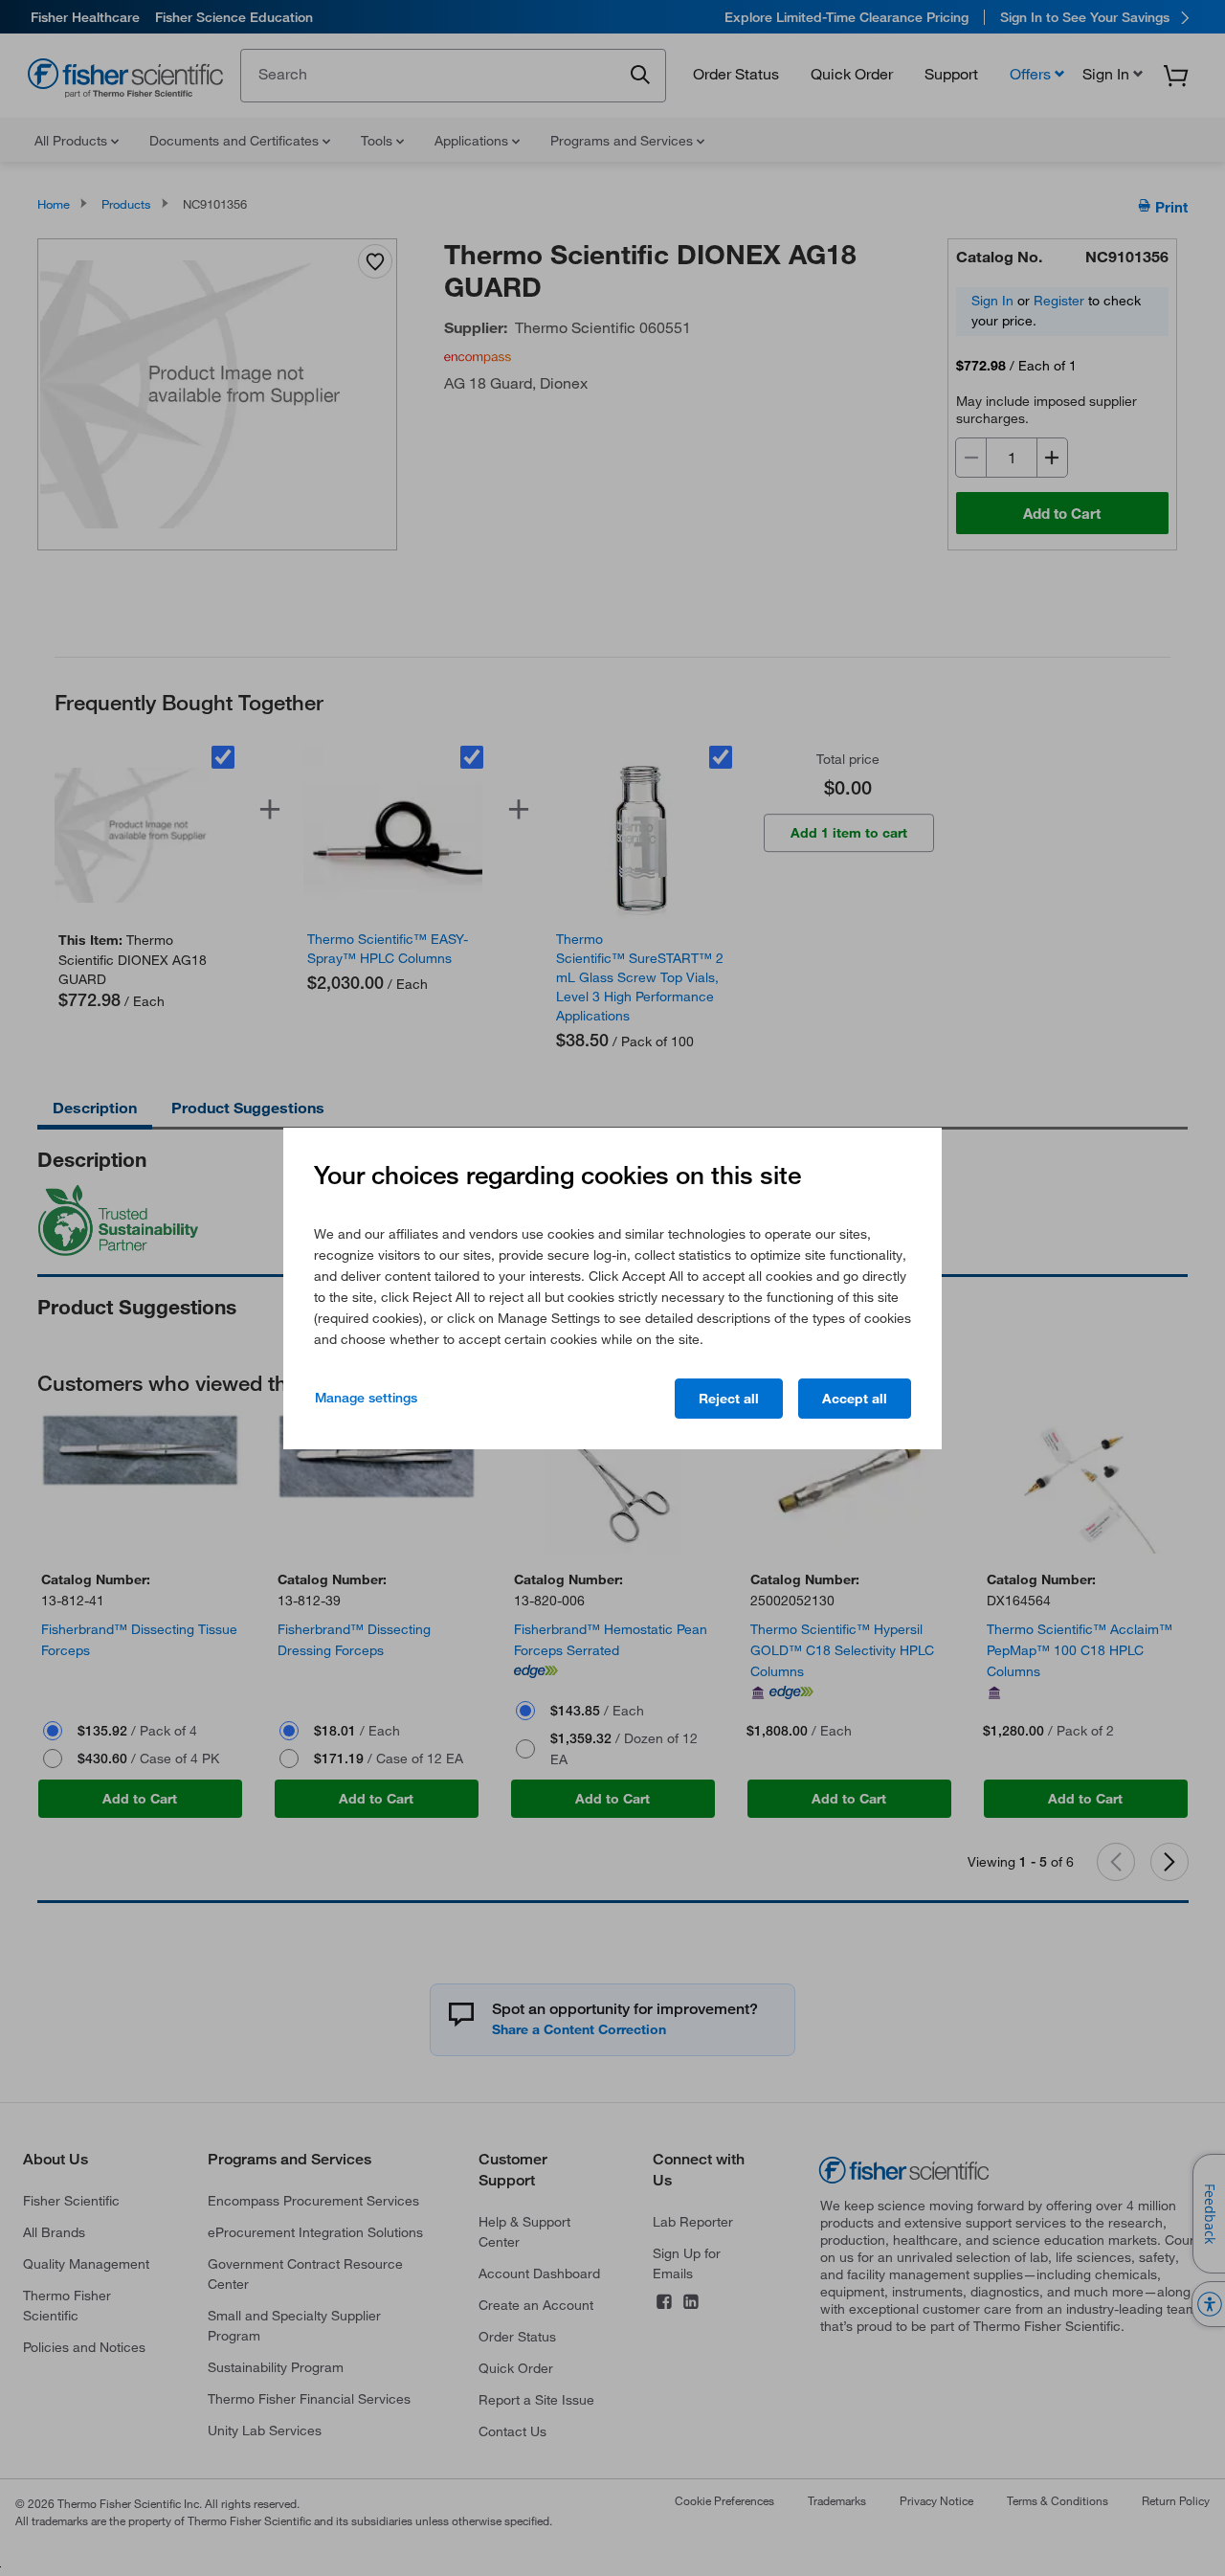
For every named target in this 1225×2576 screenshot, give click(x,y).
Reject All (729, 1399)
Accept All (855, 1399)
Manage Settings (366, 1398)
